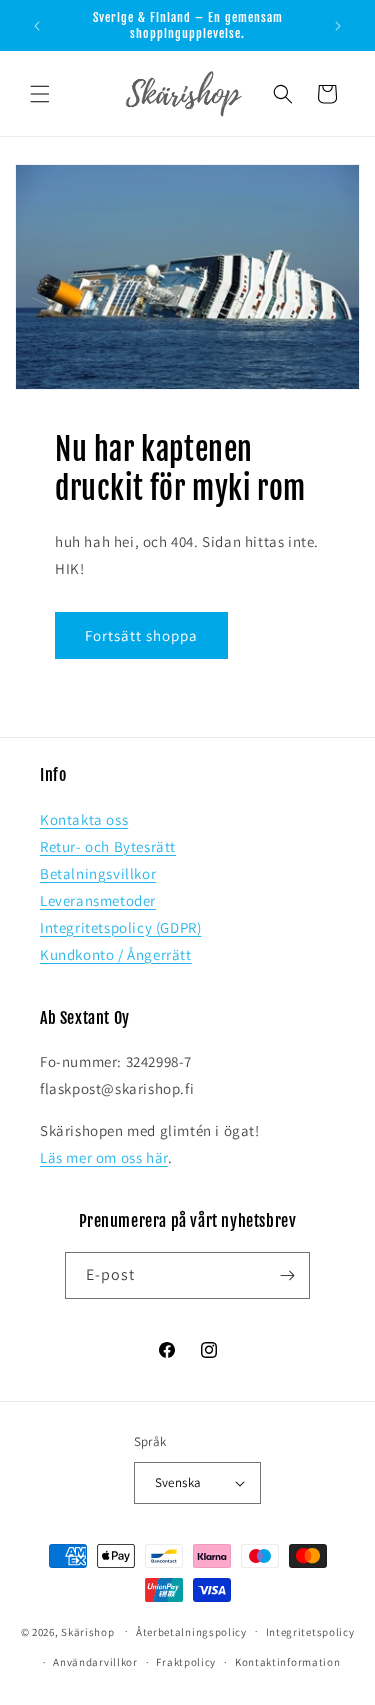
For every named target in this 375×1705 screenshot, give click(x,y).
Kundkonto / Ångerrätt (116, 954)
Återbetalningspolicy (191, 1632)
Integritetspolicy (310, 1632)
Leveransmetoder (98, 900)
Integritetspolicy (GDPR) (120, 927)
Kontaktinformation (288, 1662)
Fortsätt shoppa (141, 635)
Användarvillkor (95, 1662)
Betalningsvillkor (98, 873)
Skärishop (87, 1631)
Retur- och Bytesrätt (108, 846)
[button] (40, 94)
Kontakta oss (84, 819)
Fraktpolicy (186, 1662)
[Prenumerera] (287, 1275)
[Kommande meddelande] (338, 26)
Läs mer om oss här (104, 1157)
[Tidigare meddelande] (37, 26)
